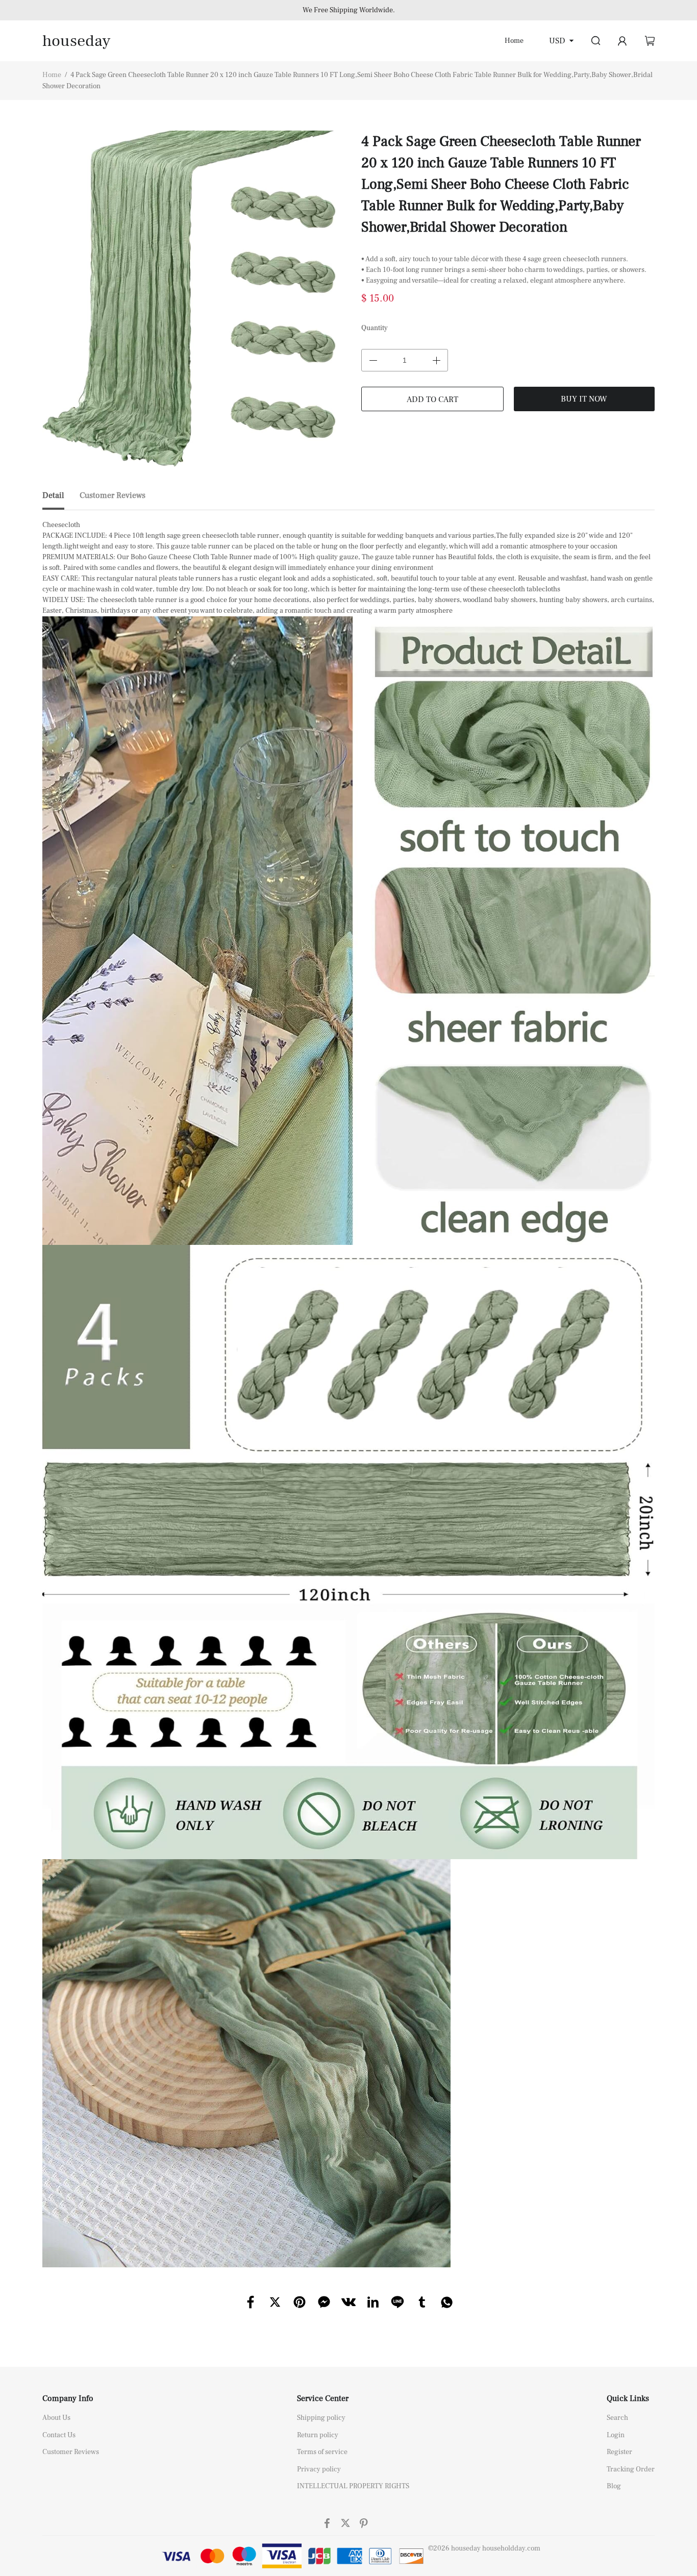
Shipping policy (321, 2418)
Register (619, 2452)
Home (514, 41)
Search (617, 2418)
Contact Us (59, 2435)
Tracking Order (631, 2469)
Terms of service (322, 2452)
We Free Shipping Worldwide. (349, 10)
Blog (614, 2486)
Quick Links (628, 2398)
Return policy (318, 2435)
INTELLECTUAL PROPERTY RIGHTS (353, 2486)
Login (616, 2435)
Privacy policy (319, 2469)
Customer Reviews (71, 2452)
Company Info (68, 2398)
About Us (56, 2418)
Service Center (323, 2398)
